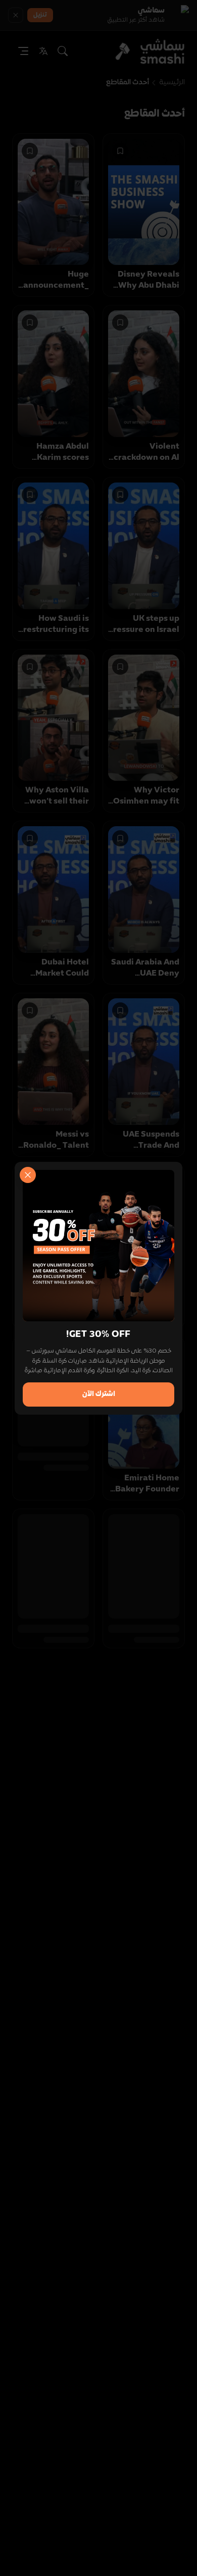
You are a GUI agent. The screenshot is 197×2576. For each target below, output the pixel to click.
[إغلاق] (28, 1175)
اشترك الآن (99, 1394)
